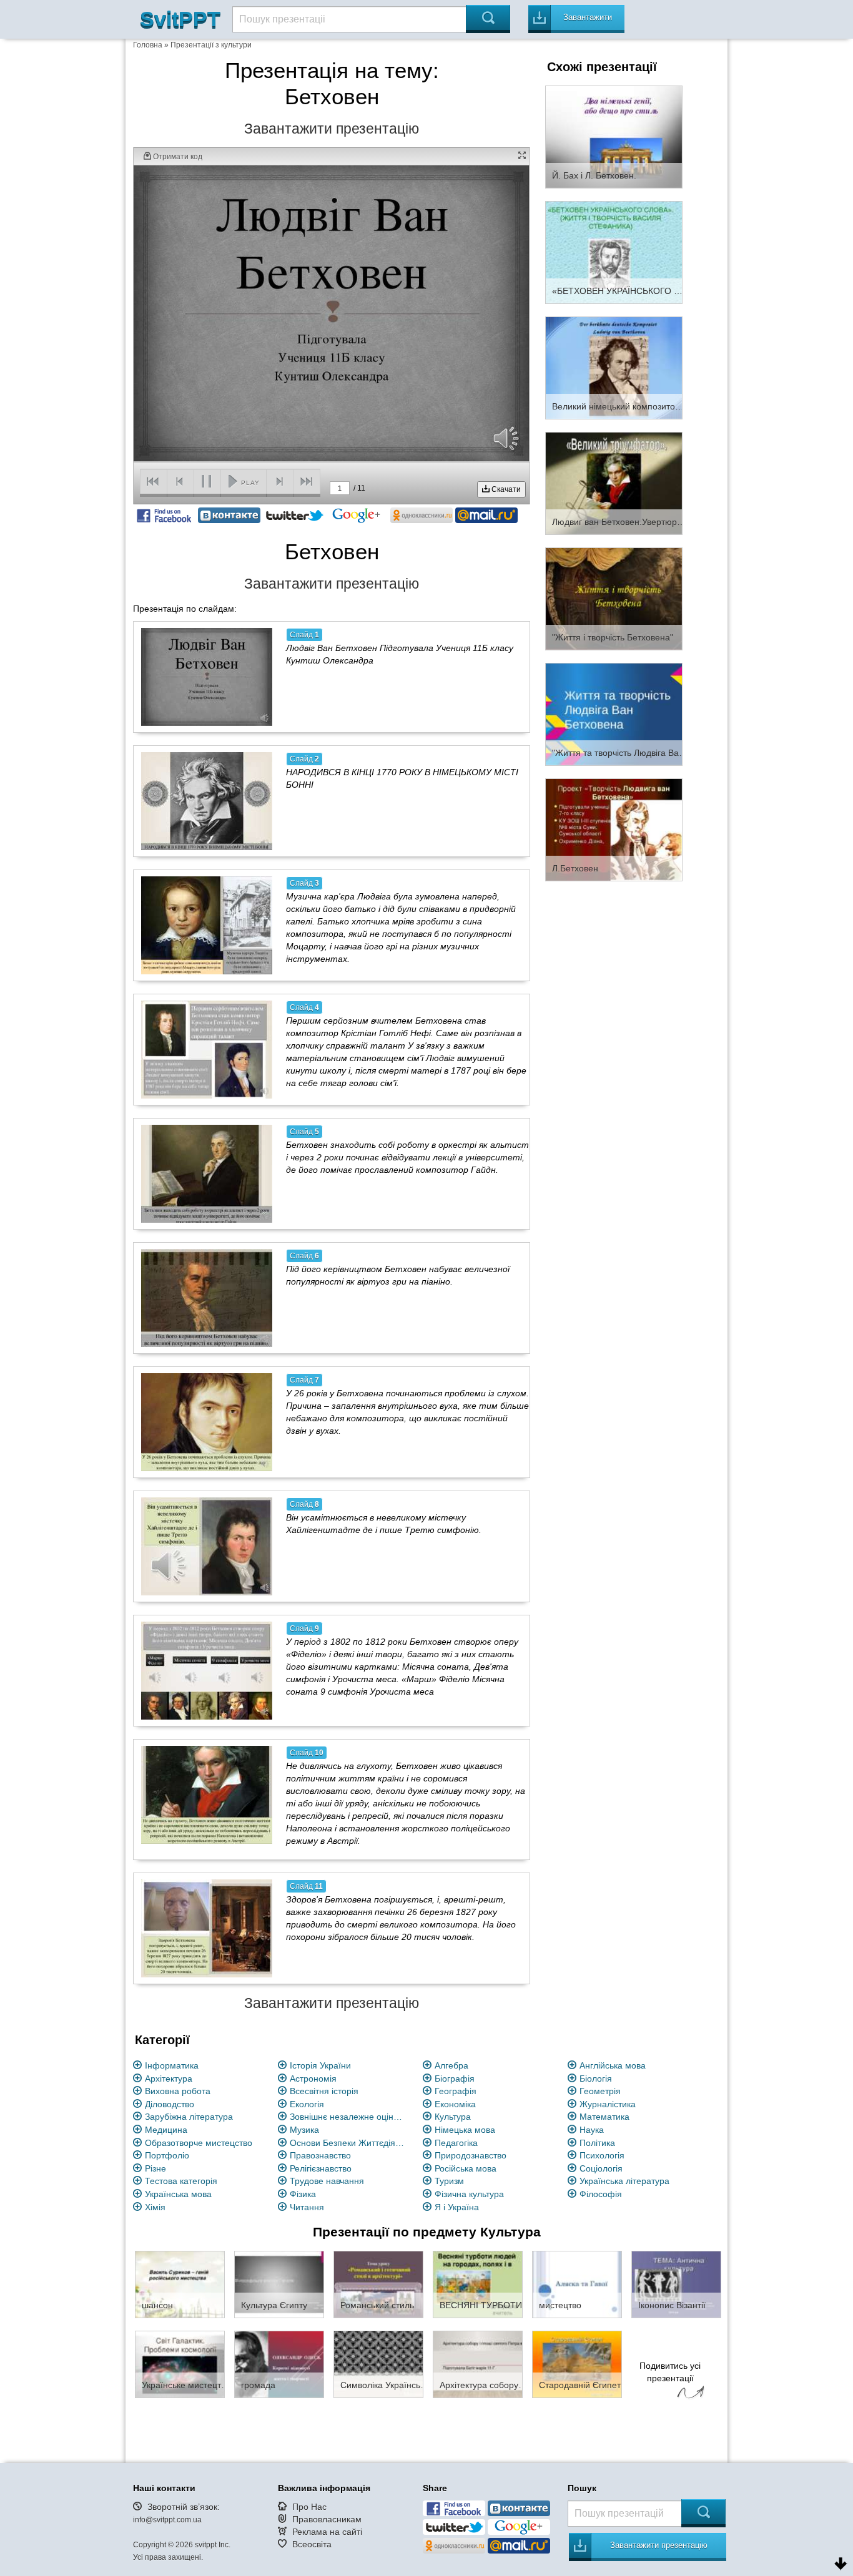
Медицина (166, 2130)
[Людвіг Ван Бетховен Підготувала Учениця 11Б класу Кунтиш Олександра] (207, 677)
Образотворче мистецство (199, 2143)
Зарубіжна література (189, 2117)
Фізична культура (469, 2194)
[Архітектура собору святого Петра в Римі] (478, 2364)
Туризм (449, 2181)
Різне (155, 2168)
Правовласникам (327, 2519)
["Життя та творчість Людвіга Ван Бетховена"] (614, 713)
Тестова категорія (181, 2181)
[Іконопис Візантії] (676, 2284)
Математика (604, 2117)
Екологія (307, 2104)
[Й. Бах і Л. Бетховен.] (614, 136)
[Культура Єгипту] (279, 2284)
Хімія (155, 2207)
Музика (304, 2130)
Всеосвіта (312, 2544)
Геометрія (600, 2091)
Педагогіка (456, 2143)
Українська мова (178, 2194)
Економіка (455, 2104)
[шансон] (180, 2284)
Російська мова (466, 2168)
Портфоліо (167, 2155)
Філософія (601, 2194)
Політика (597, 2143)
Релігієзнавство (321, 2168)
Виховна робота (178, 2091)
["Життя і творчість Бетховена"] (614, 598)
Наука (592, 2130)
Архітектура (169, 2079)
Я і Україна (457, 2207)
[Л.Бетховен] (614, 829)
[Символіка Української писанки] (378, 2364)
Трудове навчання (327, 2181)
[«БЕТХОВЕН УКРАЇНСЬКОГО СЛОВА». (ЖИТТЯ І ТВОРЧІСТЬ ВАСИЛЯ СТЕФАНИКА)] (614, 252)
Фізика (303, 2194)
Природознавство (471, 2155)
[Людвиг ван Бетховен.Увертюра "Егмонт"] (614, 482)
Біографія (455, 2079)
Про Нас (309, 2507)
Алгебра (451, 2065)
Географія (456, 2091)
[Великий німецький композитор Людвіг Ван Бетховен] (614, 367)
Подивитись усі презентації (670, 2372)
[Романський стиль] (378, 2284)
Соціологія (601, 2168)
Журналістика (608, 2104)
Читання (307, 2207)
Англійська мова (613, 2065)
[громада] (279, 2364)
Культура (453, 2117)
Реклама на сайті (327, 2532)
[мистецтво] (577, 2284)
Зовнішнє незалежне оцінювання (349, 2117)
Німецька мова (465, 2130)
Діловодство (170, 2104)
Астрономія (313, 2079)
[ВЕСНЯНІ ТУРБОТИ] (478, 2284)
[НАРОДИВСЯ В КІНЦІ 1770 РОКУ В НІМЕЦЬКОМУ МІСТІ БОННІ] (207, 801)
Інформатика (172, 2065)
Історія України (320, 2065)
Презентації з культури (211, 45)
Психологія (602, 2155)
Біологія (596, 2079)
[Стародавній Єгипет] (577, 2364)
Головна (148, 45)
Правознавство (320, 2155)
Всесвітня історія (324, 2091)
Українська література (624, 2181)
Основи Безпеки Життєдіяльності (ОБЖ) (349, 2143)
